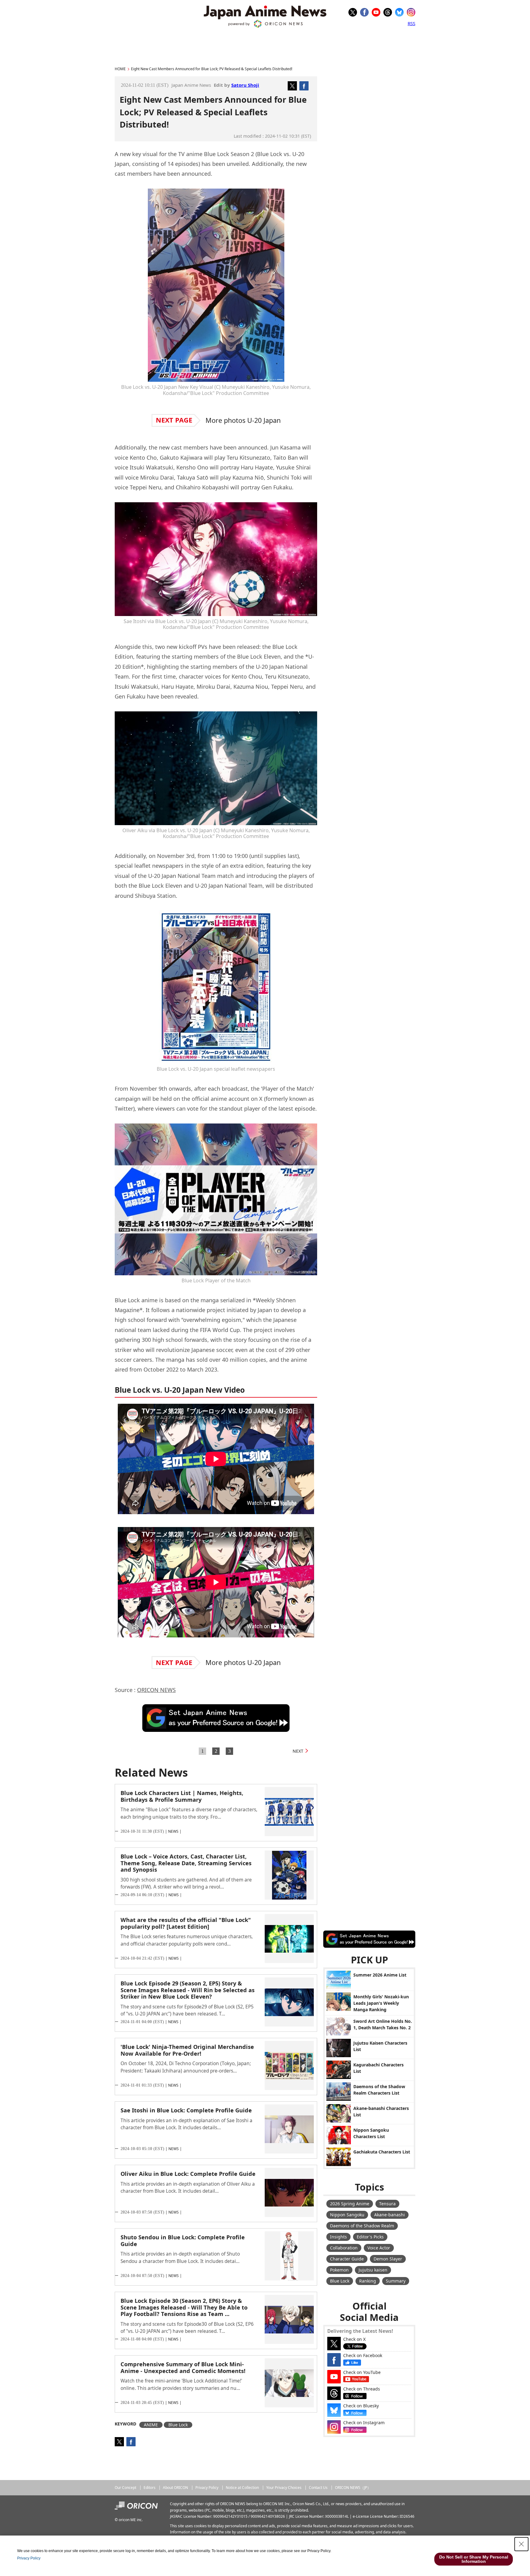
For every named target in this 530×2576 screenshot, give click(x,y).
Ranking (368, 2281)
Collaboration (344, 2248)
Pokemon (339, 2270)
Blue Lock (178, 2425)
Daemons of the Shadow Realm (362, 2226)
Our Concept (125, 2488)
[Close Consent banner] (521, 2544)
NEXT (298, 1751)
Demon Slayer (388, 2259)
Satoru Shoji (245, 85)
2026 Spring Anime (350, 2204)
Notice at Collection (242, 2488)
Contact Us (318, 2488)
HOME (120, 69)
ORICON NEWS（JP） (353, 2488)
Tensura (387, 2204)
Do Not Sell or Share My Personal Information (474, 2559)
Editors (150, 2488)
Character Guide (347, 2259)
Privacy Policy (207, 2488)
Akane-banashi (390, 2215)
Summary (396, 2281)
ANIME (151, 2425)
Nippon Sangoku (347, 2215)
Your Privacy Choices (284, 2488)
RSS (411, 23)
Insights (338, 2237)
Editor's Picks (370, 2237)
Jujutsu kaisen (373, 2270)
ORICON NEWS (156, 1690)
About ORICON (175, 2488)
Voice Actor (379, 2248)
